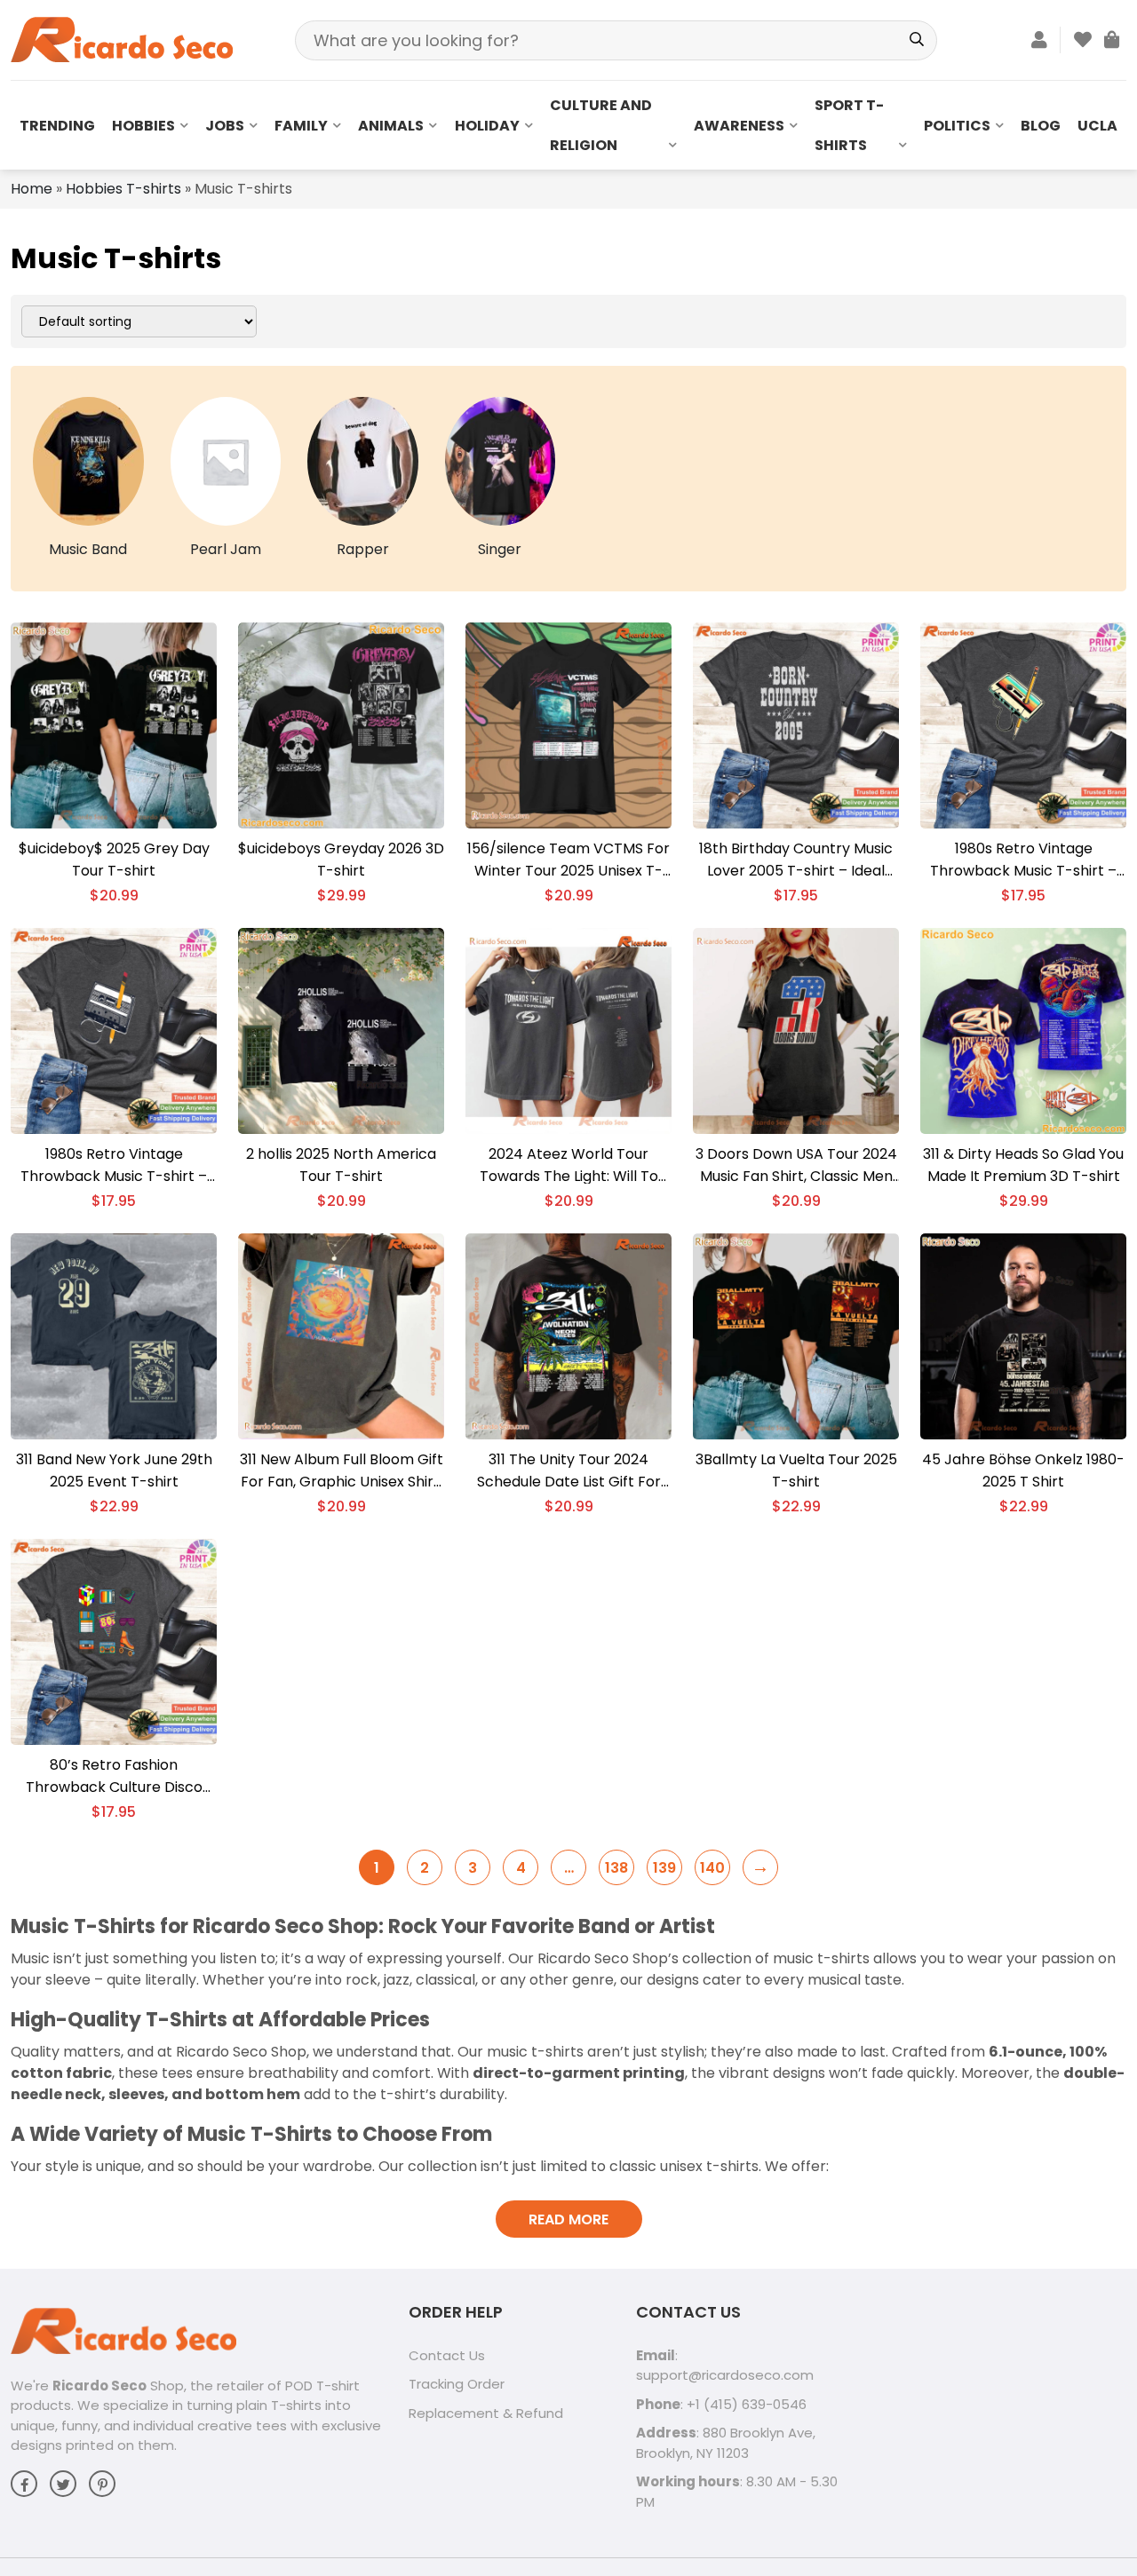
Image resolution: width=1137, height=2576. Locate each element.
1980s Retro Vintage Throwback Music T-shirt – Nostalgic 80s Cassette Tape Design (1023, 860)
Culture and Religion (601, 125)
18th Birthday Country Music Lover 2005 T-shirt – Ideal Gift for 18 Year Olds (796, 860)
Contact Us (447, 2355)
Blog (1041, 126)
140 (712, 1868)
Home (32, 189)
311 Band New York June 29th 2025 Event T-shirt (114, 1470)
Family (301, 126)
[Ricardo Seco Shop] (122, 39)
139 (664, 1868)
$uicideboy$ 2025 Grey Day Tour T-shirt (114, 860)
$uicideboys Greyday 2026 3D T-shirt (341, 860)
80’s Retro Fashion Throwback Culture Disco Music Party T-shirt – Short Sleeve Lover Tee (114, 1776)
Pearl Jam (226, 549)
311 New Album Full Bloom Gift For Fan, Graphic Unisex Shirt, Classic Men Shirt (342, 1471)
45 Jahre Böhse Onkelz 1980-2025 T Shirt (1023, 1470)
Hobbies (143, 126)
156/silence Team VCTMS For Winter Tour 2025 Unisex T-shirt (568, 860)
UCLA (1097, 126)
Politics (957, 126)
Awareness (739, 126)
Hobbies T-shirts (123, 189)
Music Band (88, 549)
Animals (391, 126)
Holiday (487, 126)
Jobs (225, 126)
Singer (500, 549)
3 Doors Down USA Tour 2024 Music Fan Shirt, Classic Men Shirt (796, 1165)
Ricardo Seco (99, 2386)
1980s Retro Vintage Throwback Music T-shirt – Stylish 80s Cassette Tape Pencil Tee (114, 1165)
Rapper (363, 549)
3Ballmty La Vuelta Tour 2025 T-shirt (796, 1470)
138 (616, 1868)
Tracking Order (457, 2384)
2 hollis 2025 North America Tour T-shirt (341, 1165)
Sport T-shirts (849, 125)
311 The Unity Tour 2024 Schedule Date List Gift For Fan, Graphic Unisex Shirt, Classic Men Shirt (569, 1471)
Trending (57, 126)
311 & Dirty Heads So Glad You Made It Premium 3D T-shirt (1023, 1165)
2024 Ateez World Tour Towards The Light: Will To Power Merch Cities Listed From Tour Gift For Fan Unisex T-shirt (568, 1165)
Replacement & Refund (486, 2413)
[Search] (917, 40)
